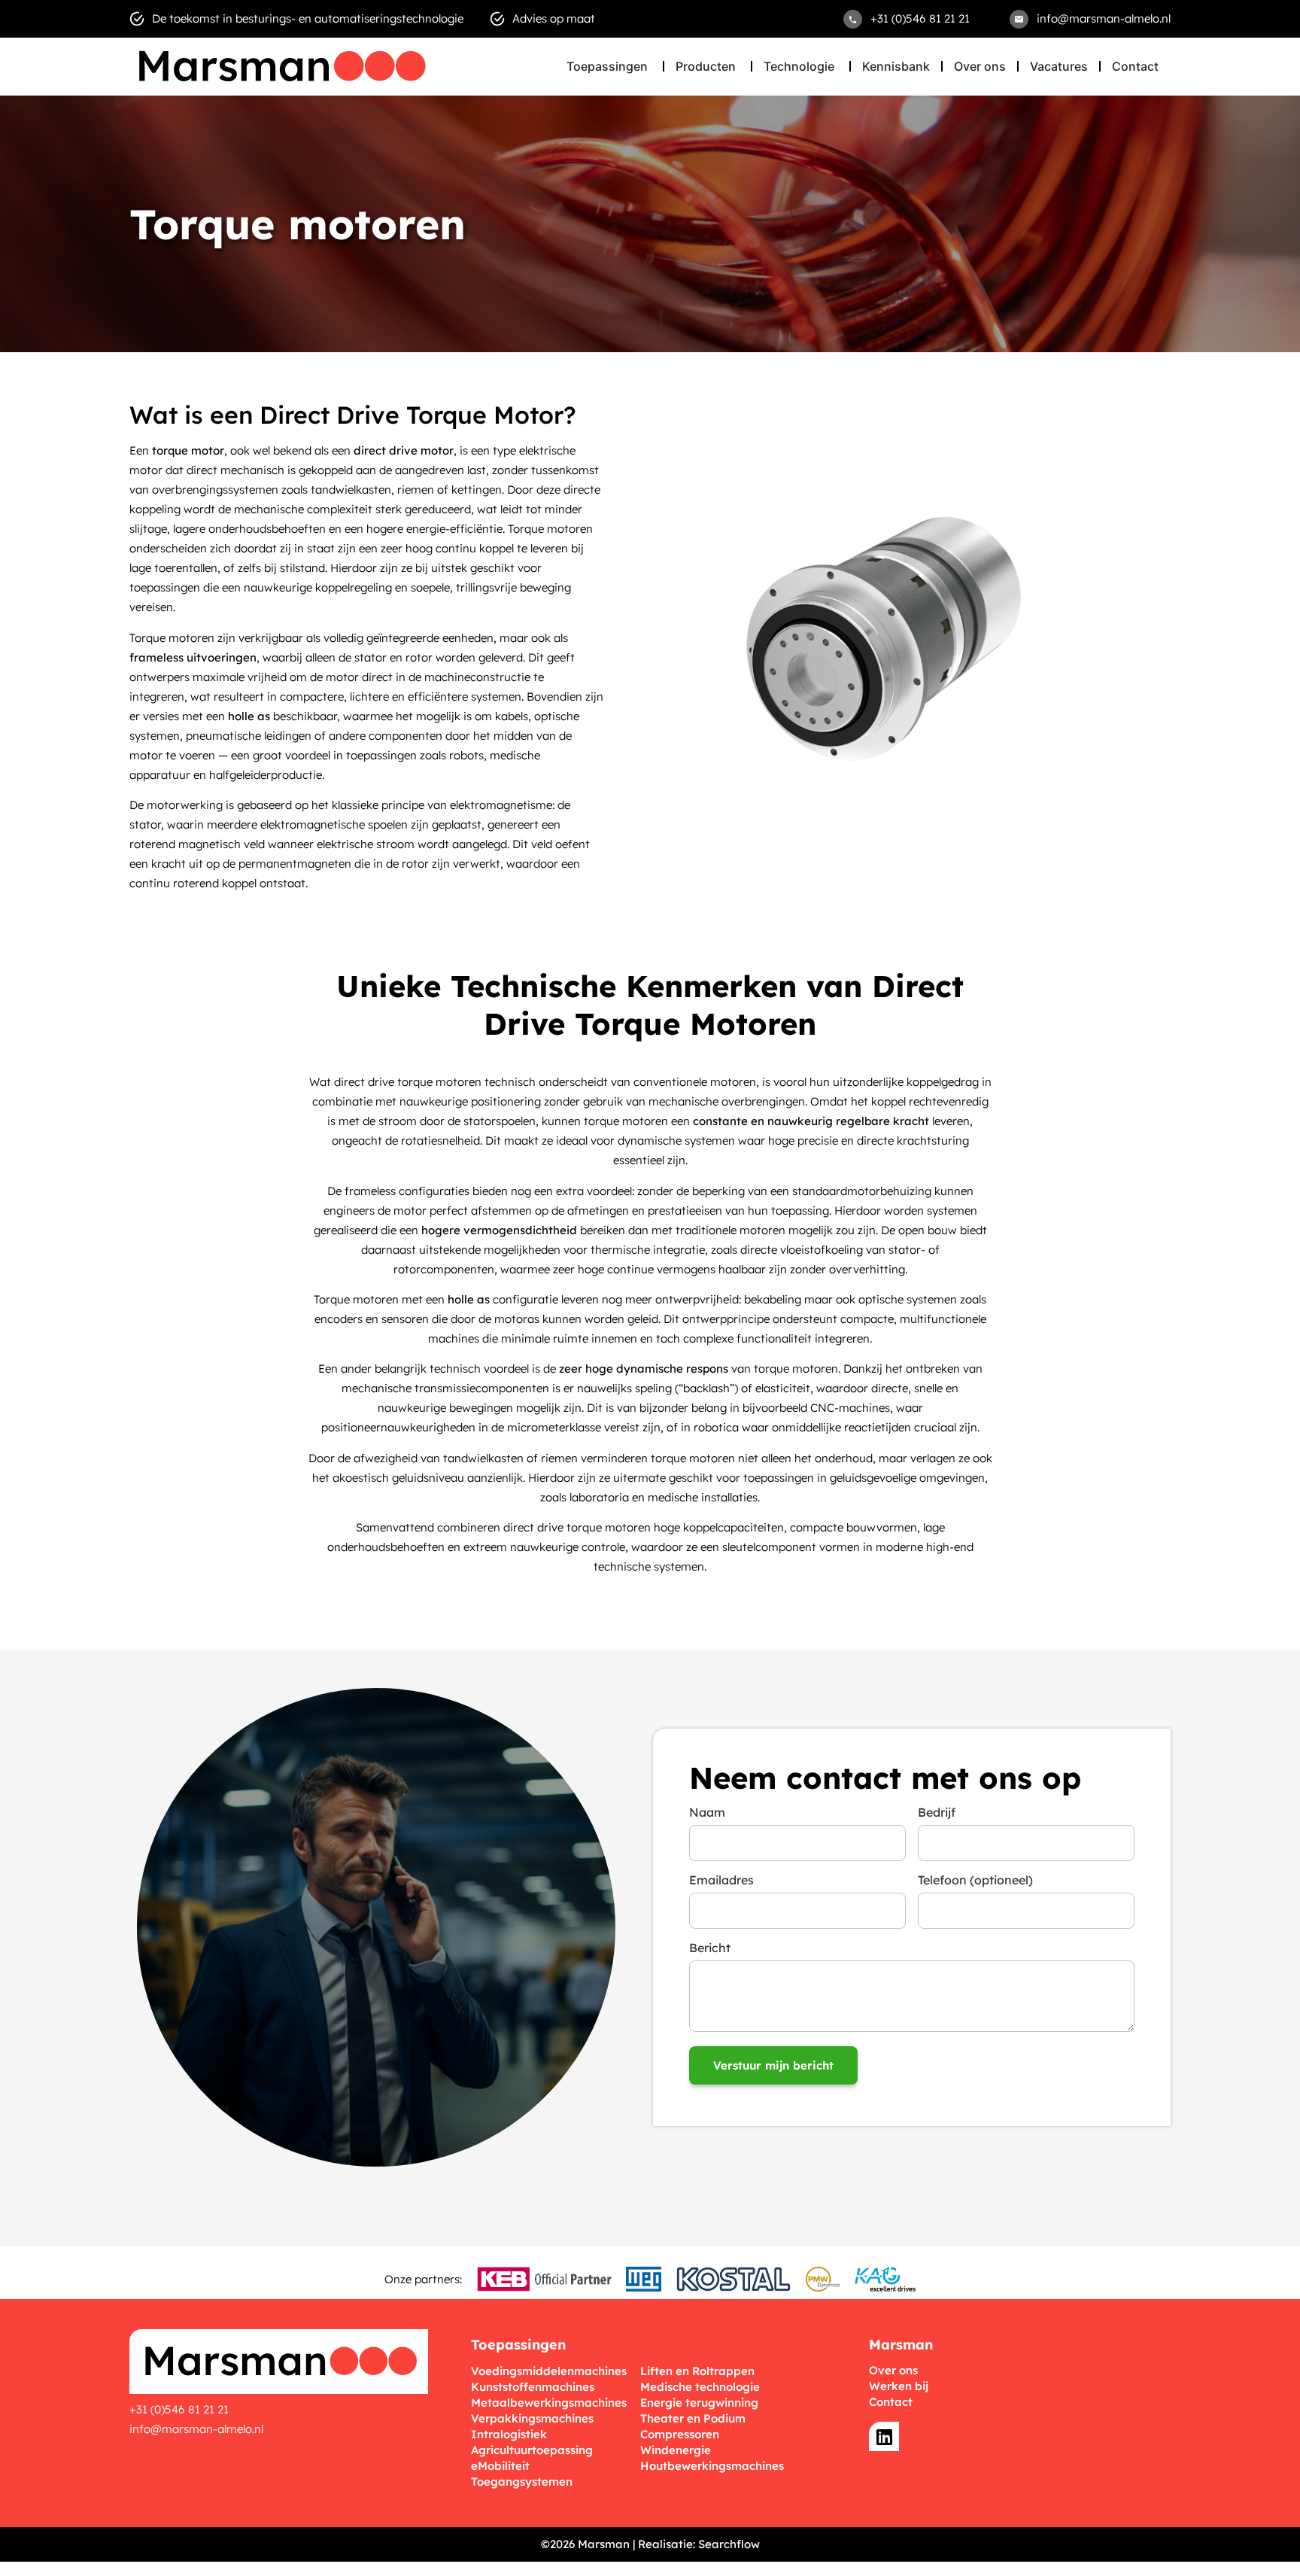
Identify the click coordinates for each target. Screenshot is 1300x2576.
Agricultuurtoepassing (532, 2450)
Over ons (893, 2370)
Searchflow (729, 2544)
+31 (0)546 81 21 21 (179, 2409)
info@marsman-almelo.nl (196, 2429)
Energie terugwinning (699, 2403)
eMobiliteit (500, 2466)
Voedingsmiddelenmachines (549, 2371)
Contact (891, 2402)
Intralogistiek (509, 2434)
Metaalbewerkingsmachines (549, 2403)
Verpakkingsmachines (532, 2418)
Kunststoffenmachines (533, 2387)
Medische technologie (700, 2387)
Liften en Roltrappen (697, 2371)
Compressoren (680, 2434)
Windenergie (676, 2450)
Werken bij (899, 2386)
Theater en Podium (693, 2418)
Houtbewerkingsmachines (712, 2466)
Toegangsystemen (522, 2482)
